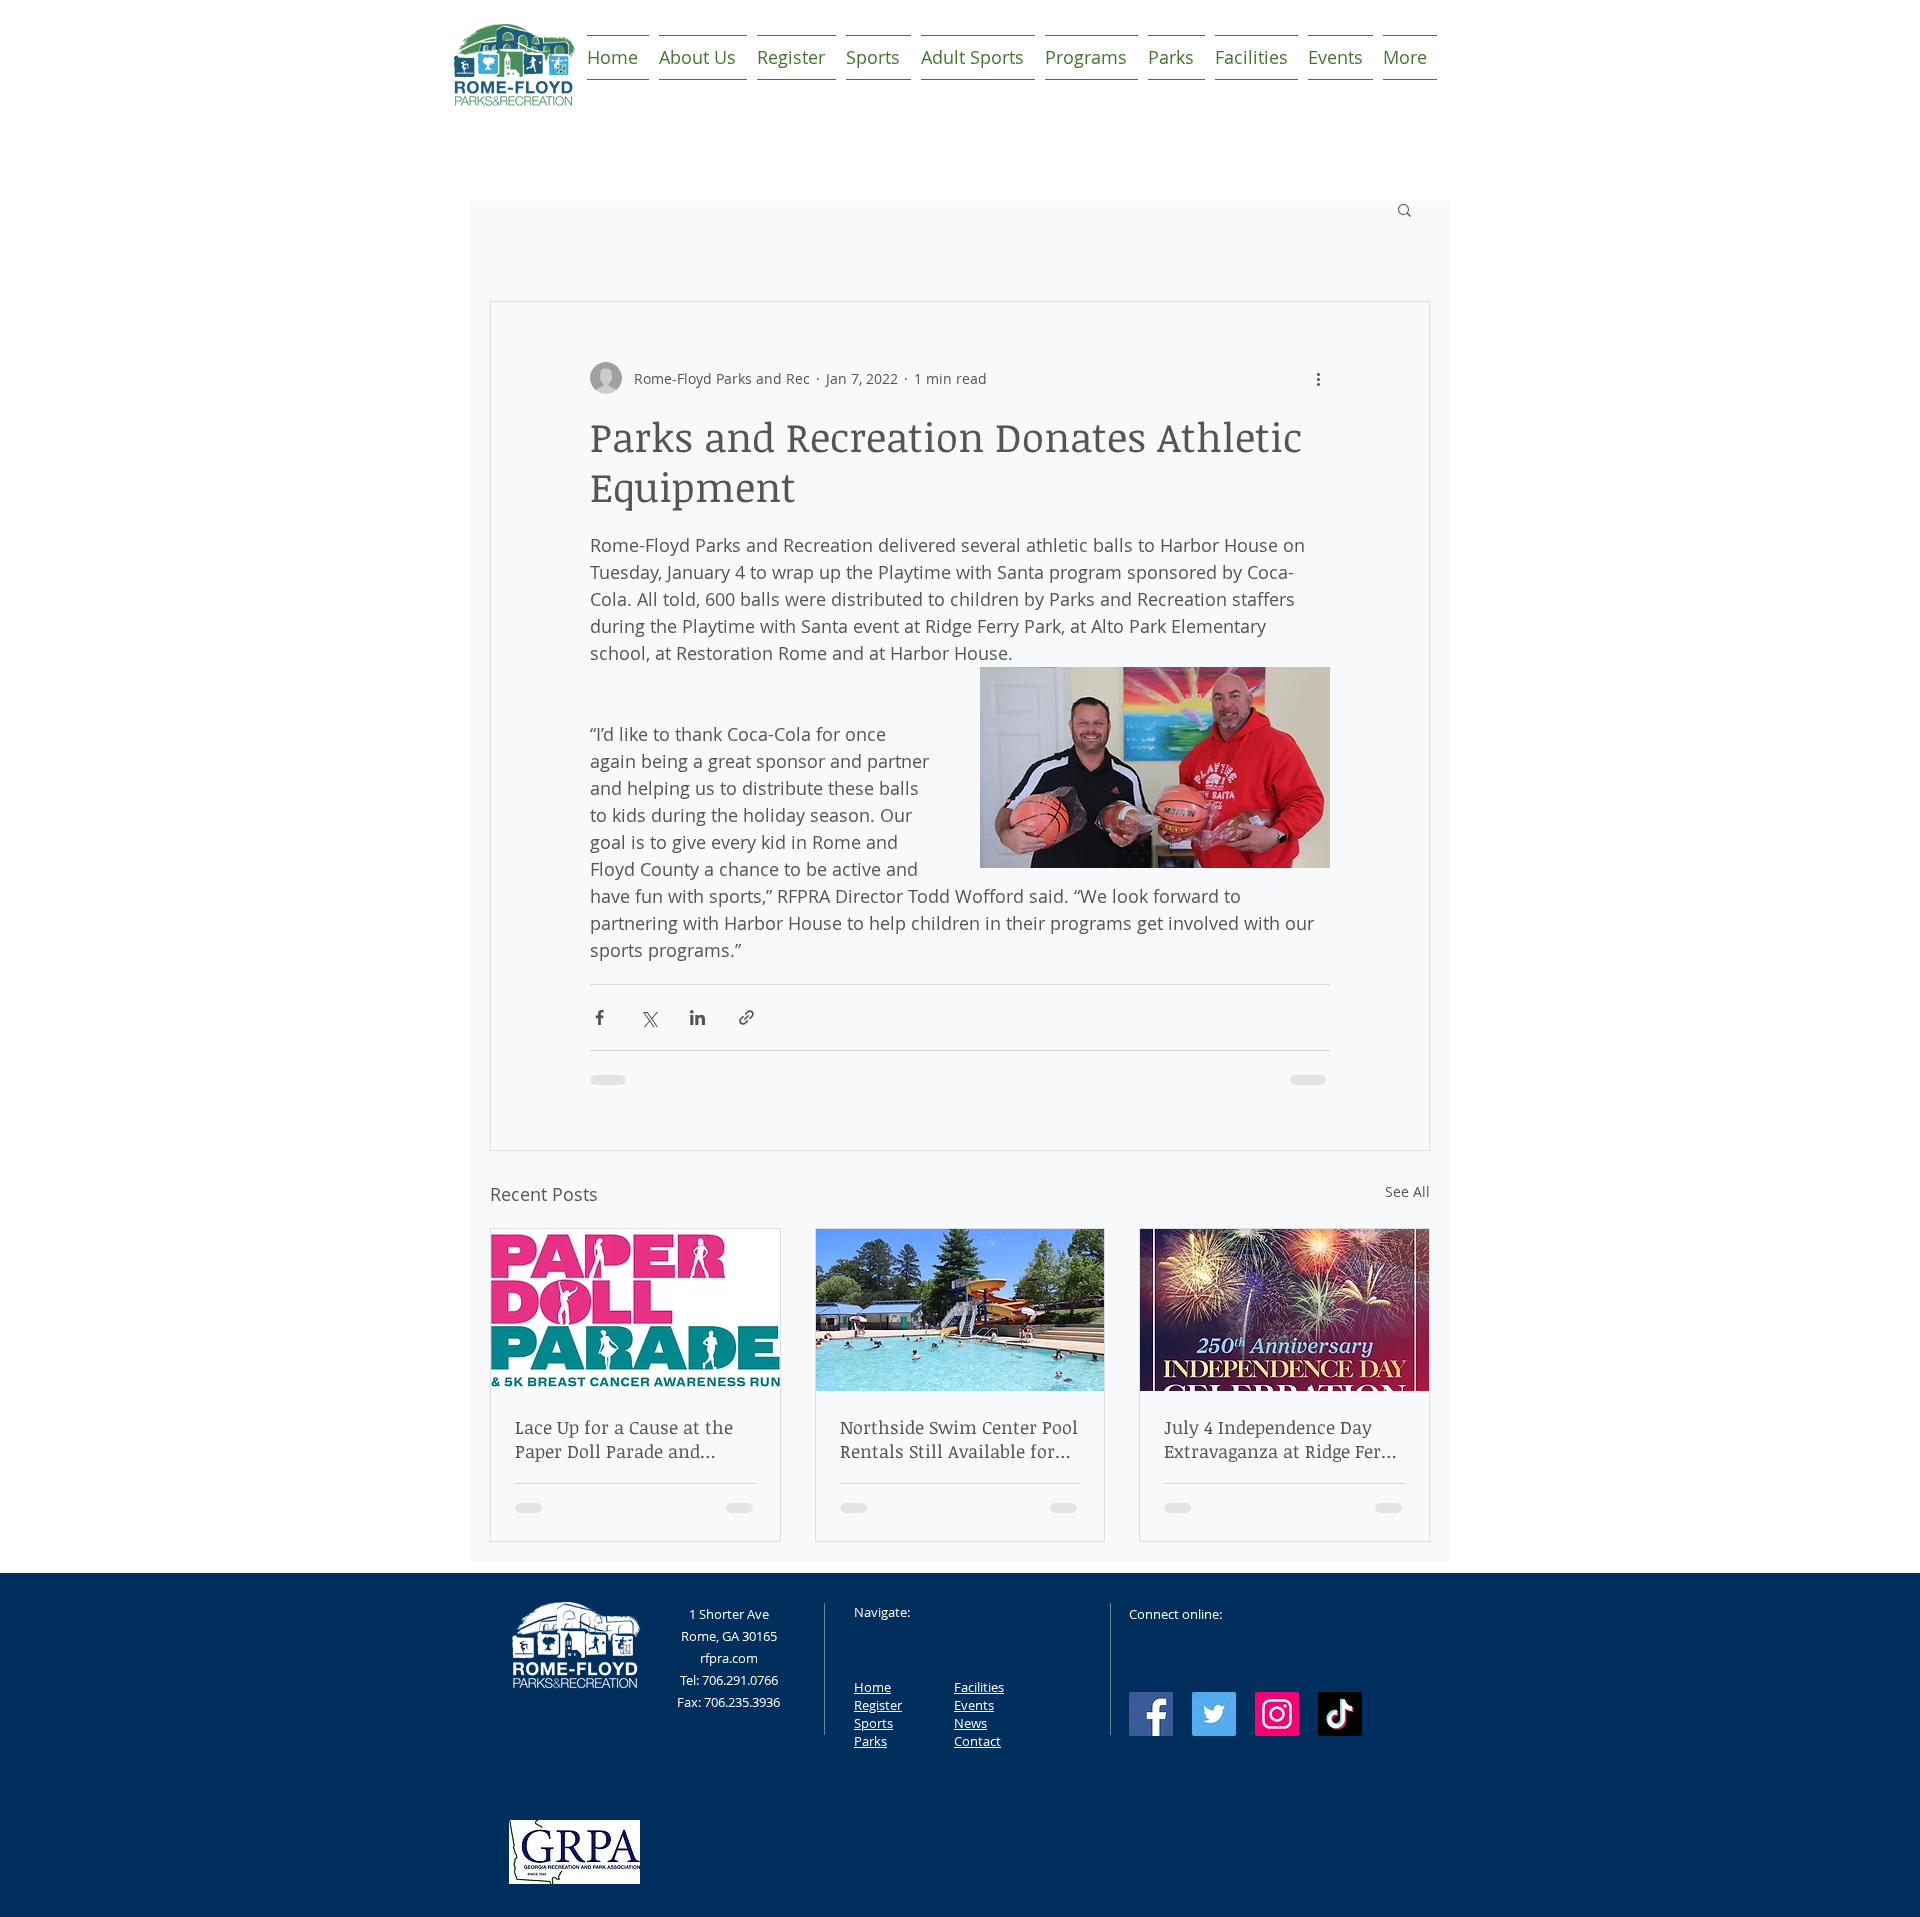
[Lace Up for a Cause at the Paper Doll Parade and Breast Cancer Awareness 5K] (635, 1310)
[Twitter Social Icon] (1214, 1714)
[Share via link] (746, 1017)
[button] (1404, 209)
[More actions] (1318, 378)
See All (1407, 1191)
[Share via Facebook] (599, 1017)
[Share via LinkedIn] (697, 1017)
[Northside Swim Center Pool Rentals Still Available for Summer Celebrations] (960, 1310)
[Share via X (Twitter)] (648, 1017)
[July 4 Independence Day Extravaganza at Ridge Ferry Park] (1284, 1310)
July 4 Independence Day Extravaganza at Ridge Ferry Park (1281, 1439)
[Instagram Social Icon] (1277, 1714)
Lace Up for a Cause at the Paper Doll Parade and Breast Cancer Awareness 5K (634, 1439)
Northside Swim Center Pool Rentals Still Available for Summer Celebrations (959, 1439)
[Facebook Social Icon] (1151, 1714)
